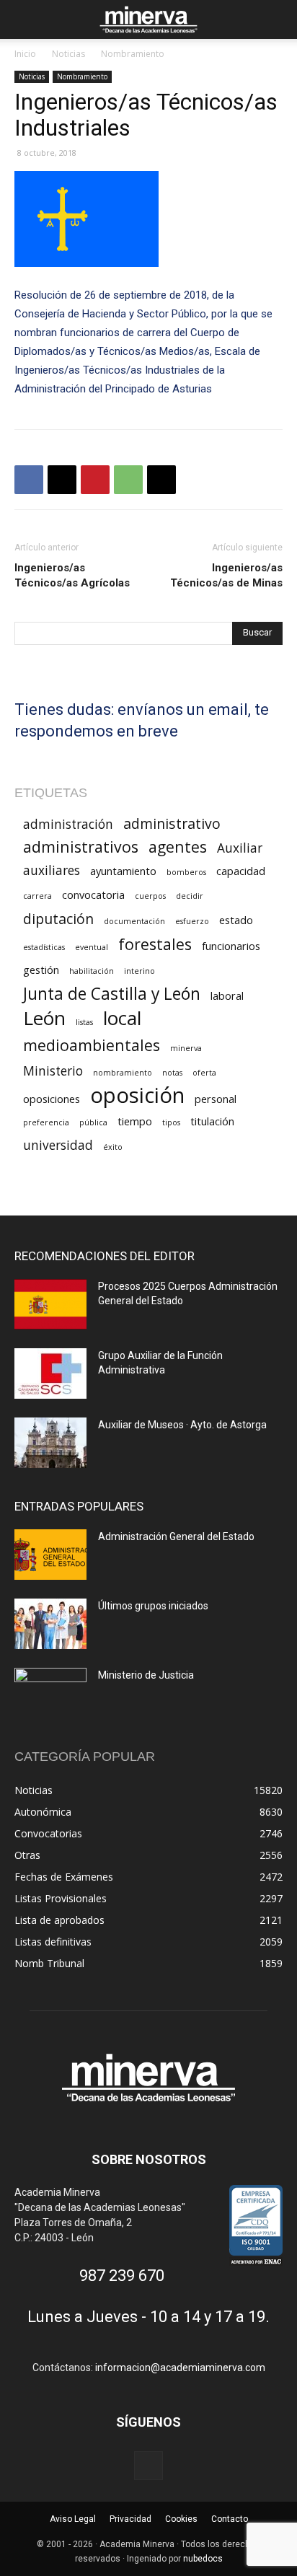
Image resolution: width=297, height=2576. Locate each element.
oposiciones (52, 1099)
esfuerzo (192, 921)
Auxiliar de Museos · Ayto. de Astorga (182, 1425)
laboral (227, 995)
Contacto (230, 2519)
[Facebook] (29, 480)
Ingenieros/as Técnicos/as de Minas (226, 575)
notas (172, 1073)
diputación (58, 919)
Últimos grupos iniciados (153, 1606)
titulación (212, 1121)
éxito (113, 1147)
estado (236, 920)
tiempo (135, 1121)
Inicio (25, 54)
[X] (62, 480)
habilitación (92, 971)
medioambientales (92, 1045)
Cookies (181, 2519)
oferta (204, 1073)
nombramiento (123, 1073)
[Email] (161, 480)
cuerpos (150, 896)
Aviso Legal (73, 2519)
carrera (37, 896)
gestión (41, 970)
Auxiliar (240, 848)
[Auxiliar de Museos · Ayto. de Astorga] (50, 1443)
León (44, 1018)
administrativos (81, 847)
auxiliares (52, 870)
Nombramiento (133, 54)
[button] (25, 19)
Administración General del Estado (176, 1537)
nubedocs (203, 2559)
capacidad (241, 871)
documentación (134, 921)
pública (93, 1122)
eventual (92, 947)
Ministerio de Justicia (146, 1675)
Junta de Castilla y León (112, 994)
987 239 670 (122, 2276)
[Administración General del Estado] (50, 1555)
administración (68, 824)
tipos (171, 1122)
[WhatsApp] (128, 480)
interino (139, 971)
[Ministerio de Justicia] (50, 1693)
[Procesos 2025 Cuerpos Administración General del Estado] (50, 1304)
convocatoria (93, 894)
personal (216, 1099)
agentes (178, 847)
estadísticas (44, 947)
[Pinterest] (95, 480)
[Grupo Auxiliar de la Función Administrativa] (50, 1373)
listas (84, 1022)
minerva (186, 1048)
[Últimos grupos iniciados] (50, 1624)
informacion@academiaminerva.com (180, 2368)
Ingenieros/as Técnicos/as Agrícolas (72, 575)
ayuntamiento (123, 871)
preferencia (46, 1122)
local (122, 1018)
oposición (137, 1095)
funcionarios (231, 946)
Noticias (68, 54)
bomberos (186, 872)
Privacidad (130, 2519)
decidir (190, 896)
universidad (58, 1145)
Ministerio (53, 1071)
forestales (155, 944)
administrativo (172, 823)
